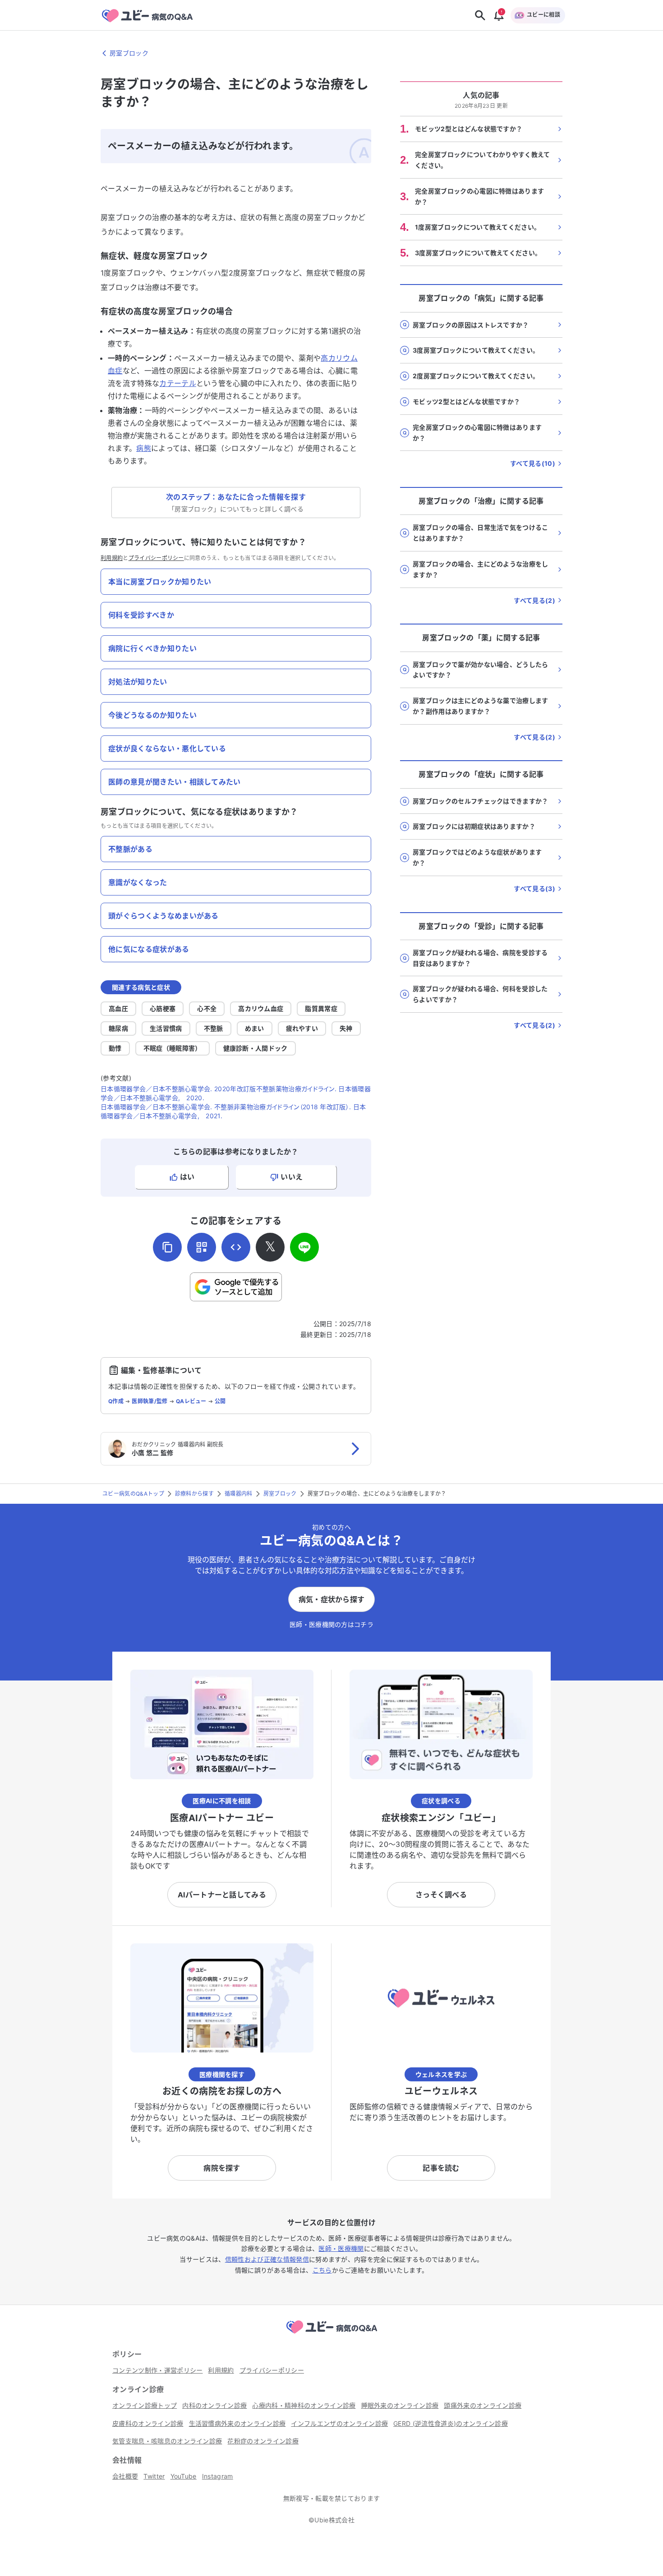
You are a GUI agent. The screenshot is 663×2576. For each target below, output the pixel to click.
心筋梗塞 (163, 1008)
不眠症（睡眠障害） (173, 1048)
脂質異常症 (321, 1008)
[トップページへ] (331, 2335)
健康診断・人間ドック (256, 1048)
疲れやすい (302, 1028)
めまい (255, 1028)
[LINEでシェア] (304, 1247)
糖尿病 (118, 1028)
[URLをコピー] (167, 1247)
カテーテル (178, 383)
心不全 (207, 1008)
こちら (322, 2270)
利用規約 (112, 558)
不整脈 (214, 1028)
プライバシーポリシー (156, 558)
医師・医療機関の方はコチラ (331, 1624)
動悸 (115, 1048)
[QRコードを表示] (202, 1247)
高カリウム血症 (261, 1008)
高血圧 (118, 1008)
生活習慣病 (166, 1028)
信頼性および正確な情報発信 (267, 2259)
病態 (144, 448)
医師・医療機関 (341, 2248)
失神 (346, 1028)
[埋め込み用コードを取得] (236, 1247)
